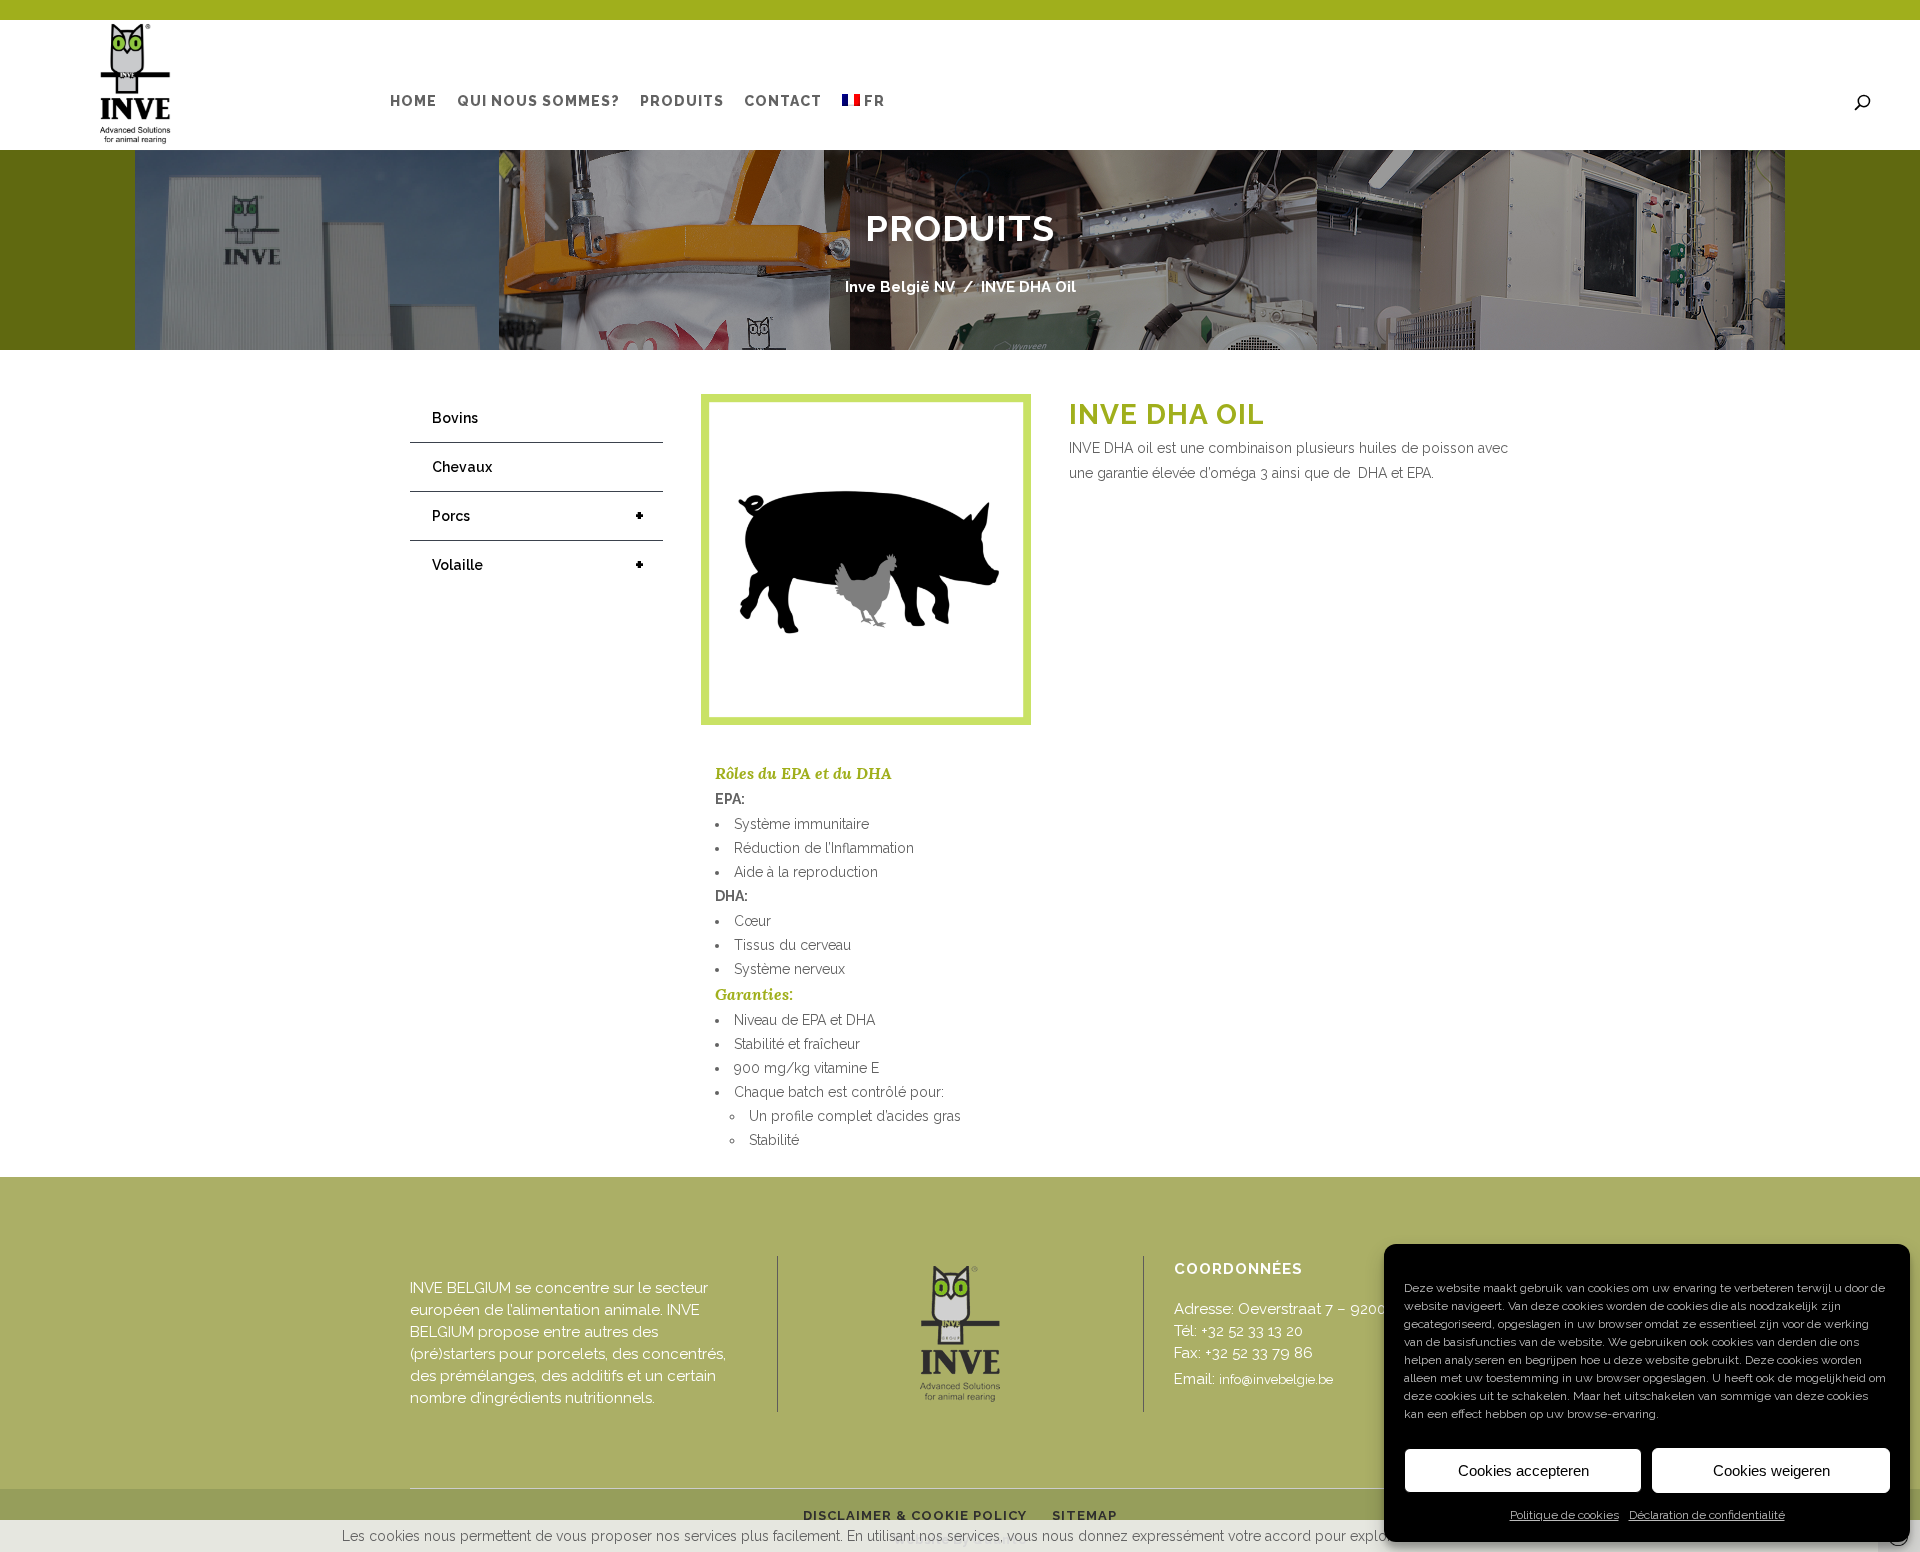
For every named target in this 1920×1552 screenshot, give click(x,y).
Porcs (538, 516)
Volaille (538, 565)
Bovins (455, 418)
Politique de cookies (1564, 1515)
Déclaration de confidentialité (1707, 1515)
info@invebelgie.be (1276, 1379)
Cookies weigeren (1771, 1470)
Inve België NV (900, 287)
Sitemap (1084, 1515)
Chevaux (462, 467)
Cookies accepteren (1523, 1470)
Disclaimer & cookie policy (915, 1515)
